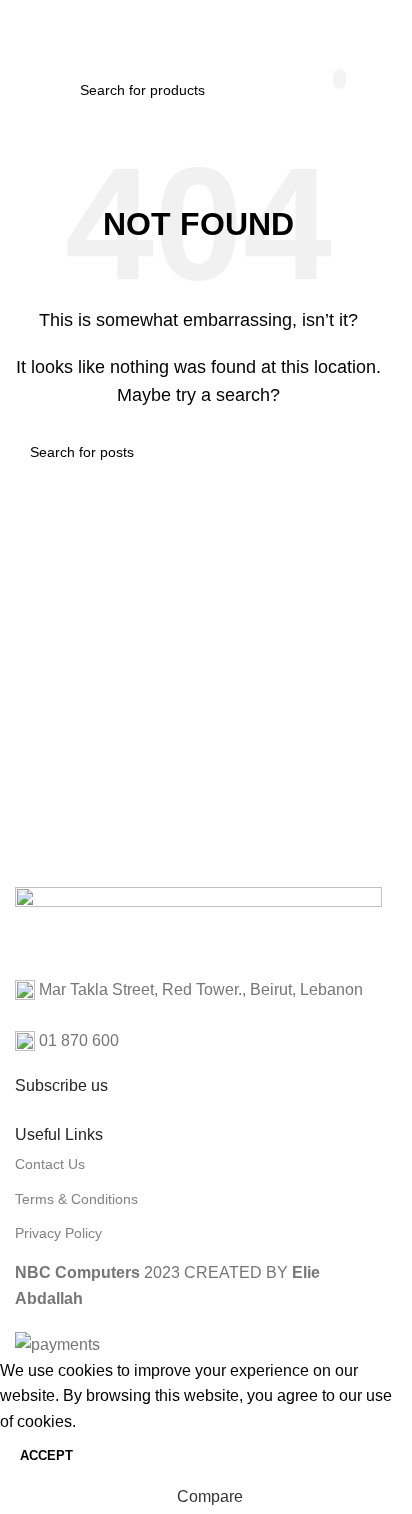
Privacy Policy (58, 1233)
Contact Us (50, 1164)
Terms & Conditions (76, 1199)
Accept (46, 1455)
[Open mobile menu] (23, 30)
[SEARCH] (339, 79)
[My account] (382, 30)
